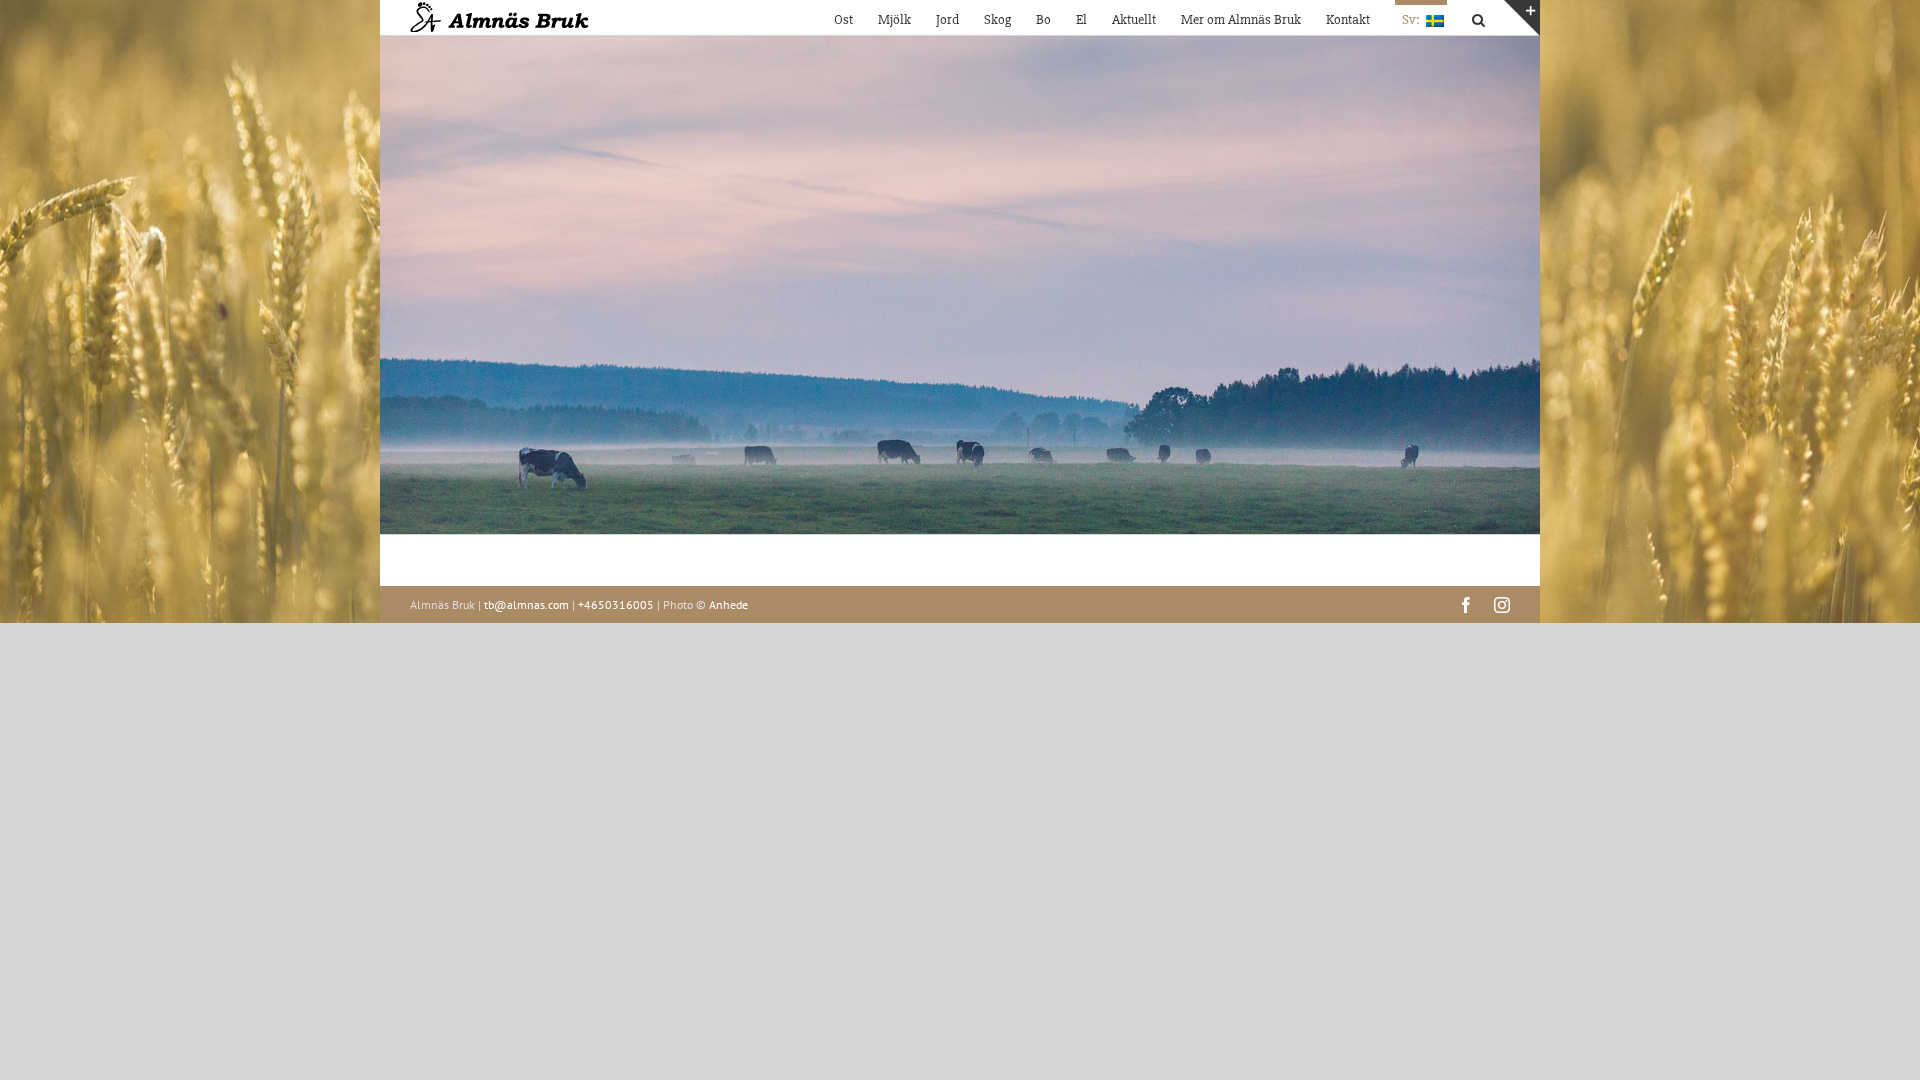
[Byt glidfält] (1522, 18)
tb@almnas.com (526, 604)
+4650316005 (616, 604)
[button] (1478, 17)
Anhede (728, 604)
